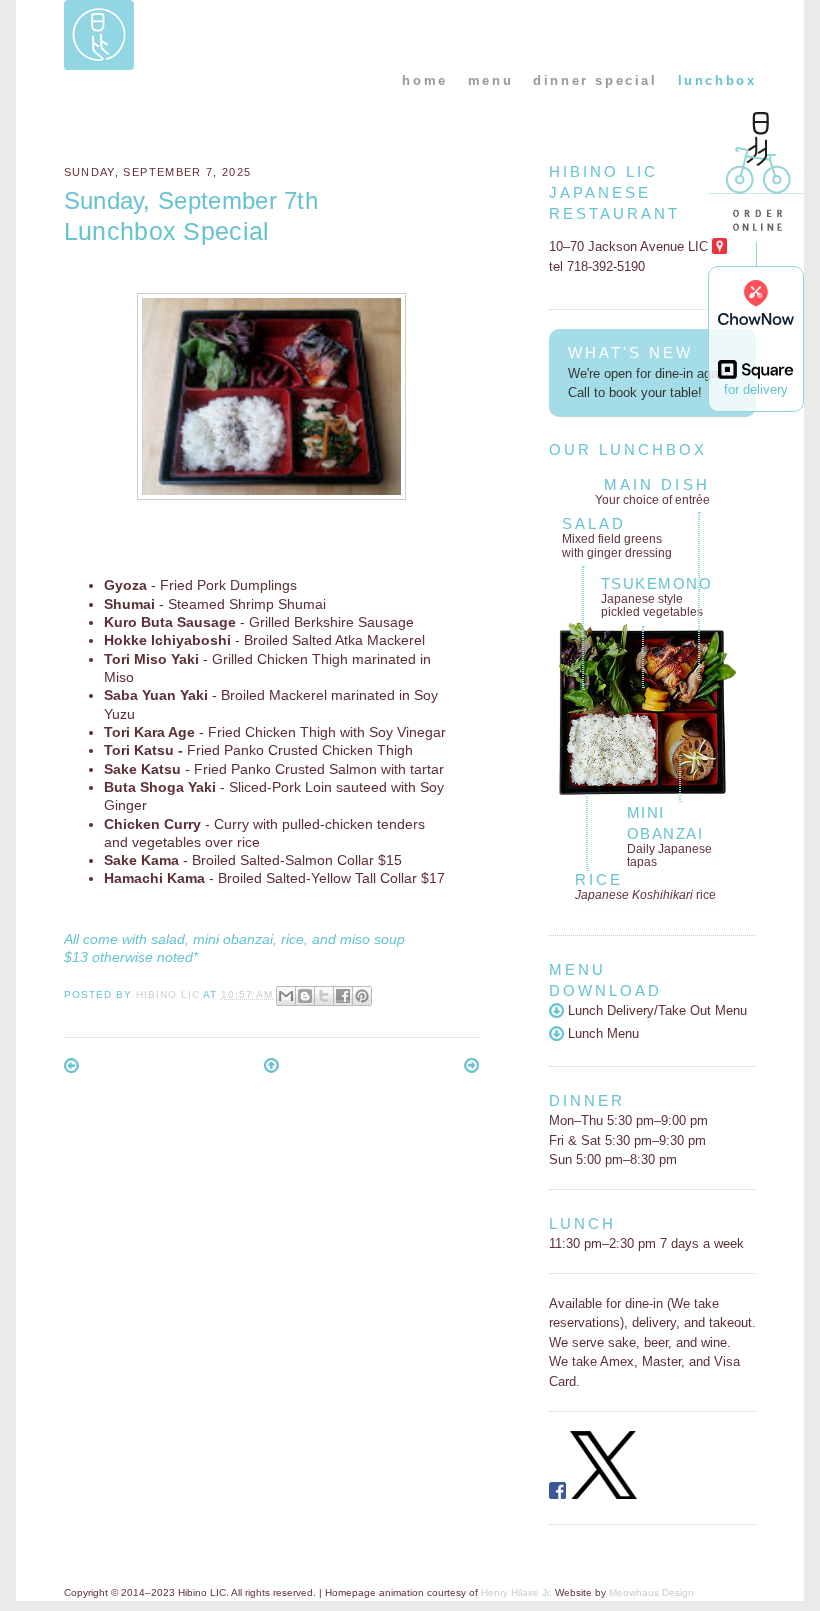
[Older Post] (471, 1068)
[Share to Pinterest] (362, 996)
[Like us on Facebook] (557, 1494)
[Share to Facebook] (343, 996)
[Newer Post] (71, 1068)
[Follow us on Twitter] (604, 1494)
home (424, 80)
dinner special (595, 80)
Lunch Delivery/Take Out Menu (655, 1010)
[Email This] (286, 996)
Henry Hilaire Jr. (516, 1592)
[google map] (719, 246)
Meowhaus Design (651, 1592)
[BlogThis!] (305, 996)
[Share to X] (324, 996)
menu (490, 80)
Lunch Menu (601, 1033)
